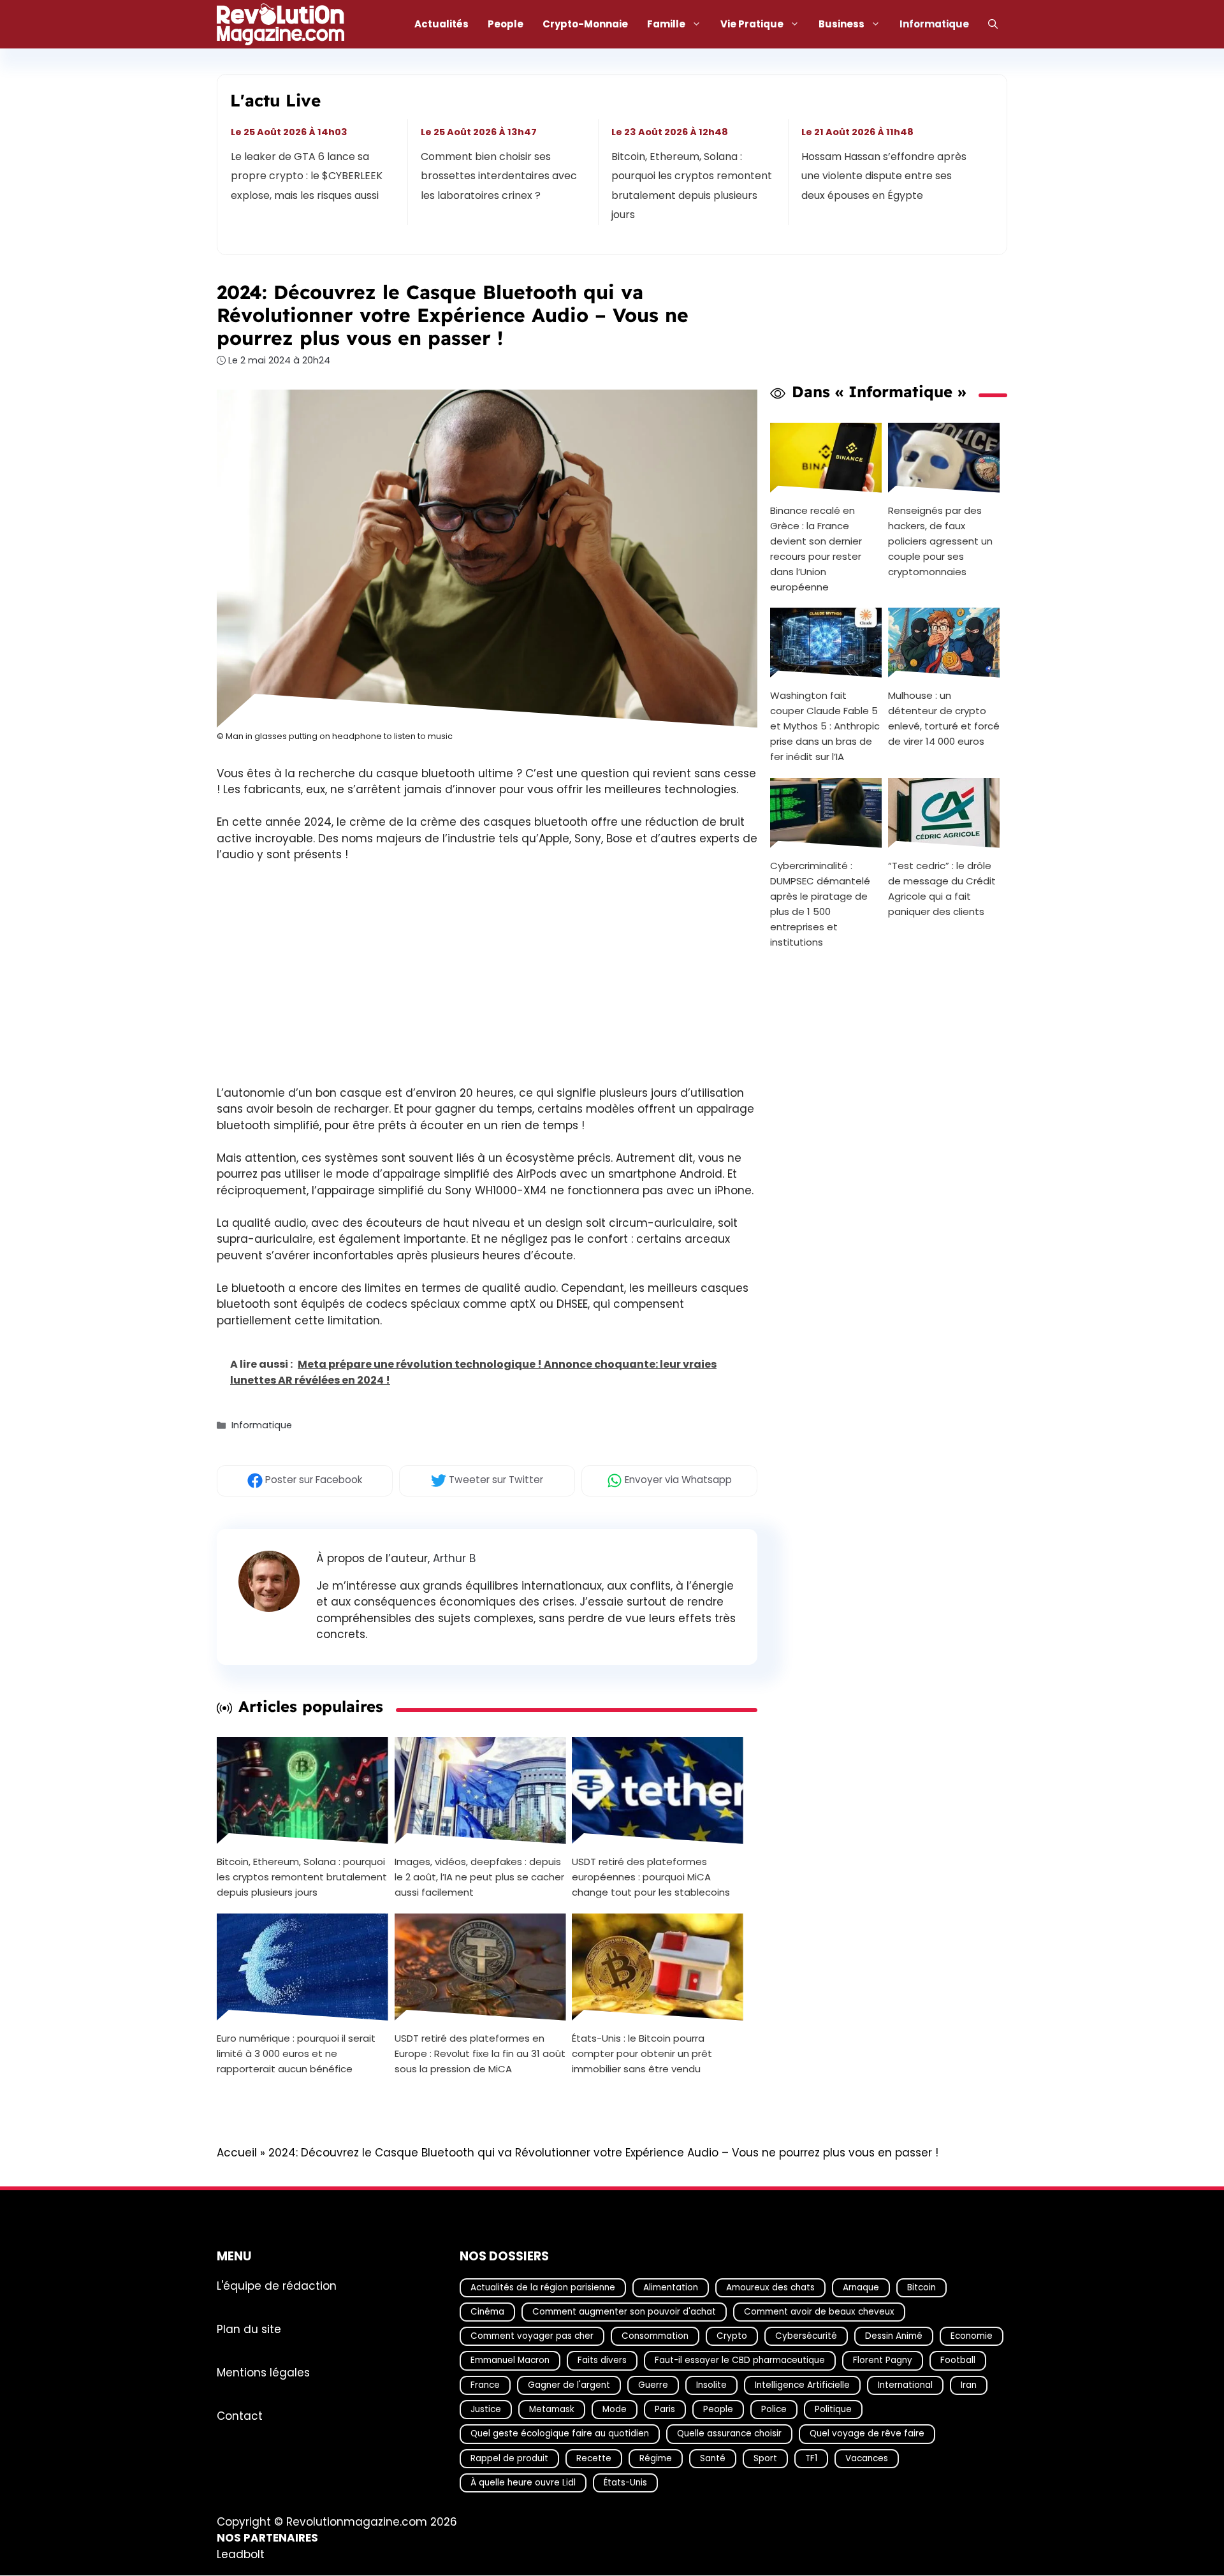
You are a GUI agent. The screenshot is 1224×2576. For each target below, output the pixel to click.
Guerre (653, 2385)
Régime (656, 2458)
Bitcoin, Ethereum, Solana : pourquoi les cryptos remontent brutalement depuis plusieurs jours (692, 186)
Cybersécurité (806, 2336)
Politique (833, 2409)
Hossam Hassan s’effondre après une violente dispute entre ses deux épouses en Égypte (884, 176)
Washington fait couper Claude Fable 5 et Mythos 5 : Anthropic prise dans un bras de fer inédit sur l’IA (825, 726)
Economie (972, 2336)
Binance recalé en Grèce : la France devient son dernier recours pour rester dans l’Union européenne (816, 548)
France (485, 2385)
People (506, 24)
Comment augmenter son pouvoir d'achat (624, 2312)
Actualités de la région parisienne (543, 2287)
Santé (713, 2458)
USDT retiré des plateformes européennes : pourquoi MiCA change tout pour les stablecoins (651, 1877)
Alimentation (671, 2287)
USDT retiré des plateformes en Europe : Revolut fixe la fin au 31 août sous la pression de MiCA (480, 2053)
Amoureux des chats (770, 2287)
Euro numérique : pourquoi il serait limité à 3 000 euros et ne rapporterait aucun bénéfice (296, 2053)
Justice (486, 2409)
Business (841, 24)
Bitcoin (922, 2287)
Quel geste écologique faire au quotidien (560, 2434)
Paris (665, 2409)
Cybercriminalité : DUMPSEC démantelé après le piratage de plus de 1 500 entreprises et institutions (820, 904)
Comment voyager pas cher (532, 2336)
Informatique (934, 24)
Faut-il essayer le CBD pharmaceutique (740, 2361)
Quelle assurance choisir (729, 2434)
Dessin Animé (894, 2336)
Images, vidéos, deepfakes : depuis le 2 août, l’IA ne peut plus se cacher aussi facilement (479, 1877)
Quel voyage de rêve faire (867, 2434)
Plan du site (249, 2329)
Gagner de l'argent (569, 2385)
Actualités (441, 24)
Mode (615, 2409)
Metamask (552, 2409)
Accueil (237, 2153)
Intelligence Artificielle (802, 2385)
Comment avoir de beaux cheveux (819, 2312)
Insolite (711, 2385)
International (905, 2385)
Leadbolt (241, 2554)
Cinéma (487, 2312)
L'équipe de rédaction (277, 2286)
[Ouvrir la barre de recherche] (993, 24)
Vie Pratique (752, 24)
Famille (666, 24)
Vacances (867, 2458)
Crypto (732, 2336)
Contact (240, 2416)
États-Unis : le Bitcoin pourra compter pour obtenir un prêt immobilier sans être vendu (642, 2053)
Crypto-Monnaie (585, 24)
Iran (969, 2385)
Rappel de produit (509, 2458)
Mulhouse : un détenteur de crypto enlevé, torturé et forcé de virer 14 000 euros (944, 718)
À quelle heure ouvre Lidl (523, 2483)
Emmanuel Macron (510, 2361)
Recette (594, 2458)
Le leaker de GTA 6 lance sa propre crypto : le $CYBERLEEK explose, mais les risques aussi (307, 176)
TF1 (811, 2458)
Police (774, 2409)
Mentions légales (263, 2373)
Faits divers (602, 2361)
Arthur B (454, 1558)
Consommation (655, 2336)
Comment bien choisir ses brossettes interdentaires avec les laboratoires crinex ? (499, 176)
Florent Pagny (883, 2361)
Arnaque (861, 2287)
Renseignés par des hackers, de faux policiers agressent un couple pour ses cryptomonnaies (940, 540)
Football (958, 2361)
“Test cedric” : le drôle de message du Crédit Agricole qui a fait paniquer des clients (942, 889)
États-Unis (625, 2483)
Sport (765, 2458)
